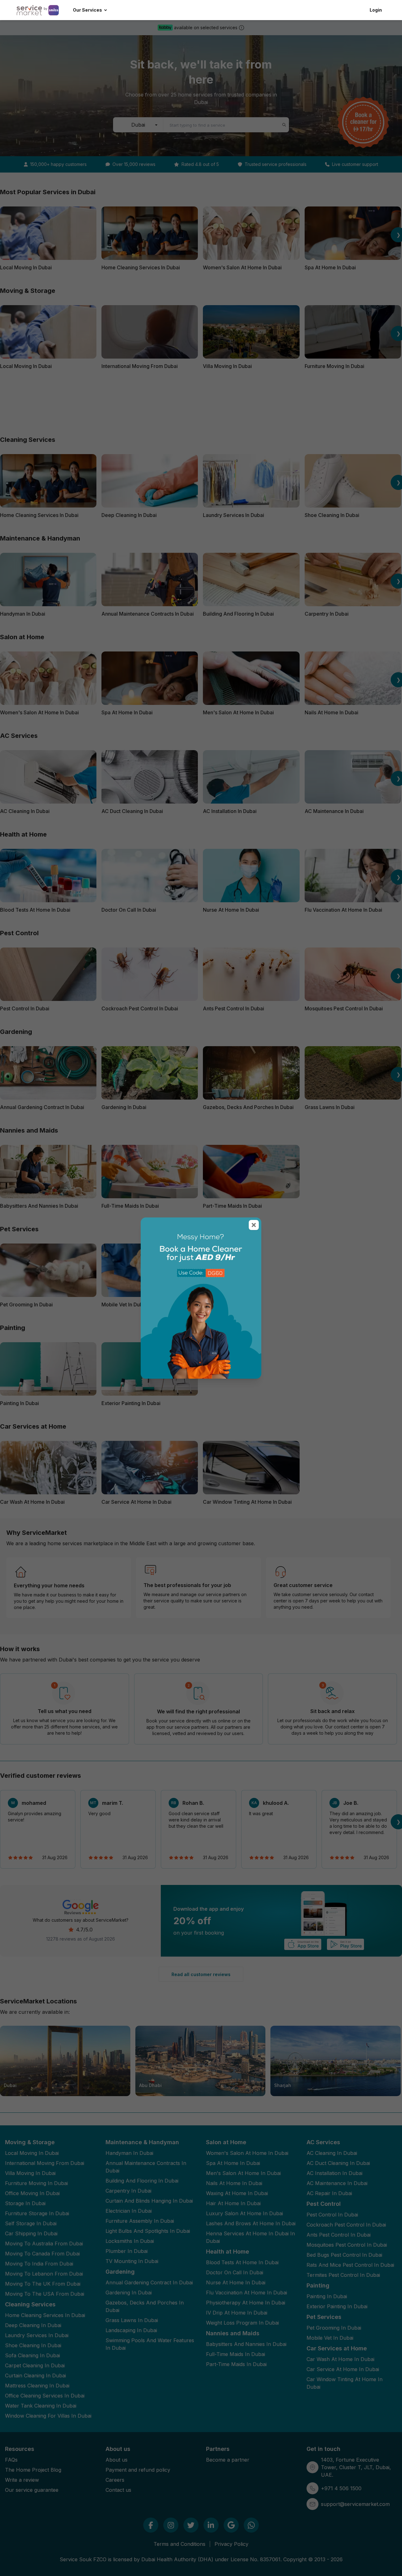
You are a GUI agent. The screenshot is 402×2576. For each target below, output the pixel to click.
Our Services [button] (87, 10)
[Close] (254, 1225)
